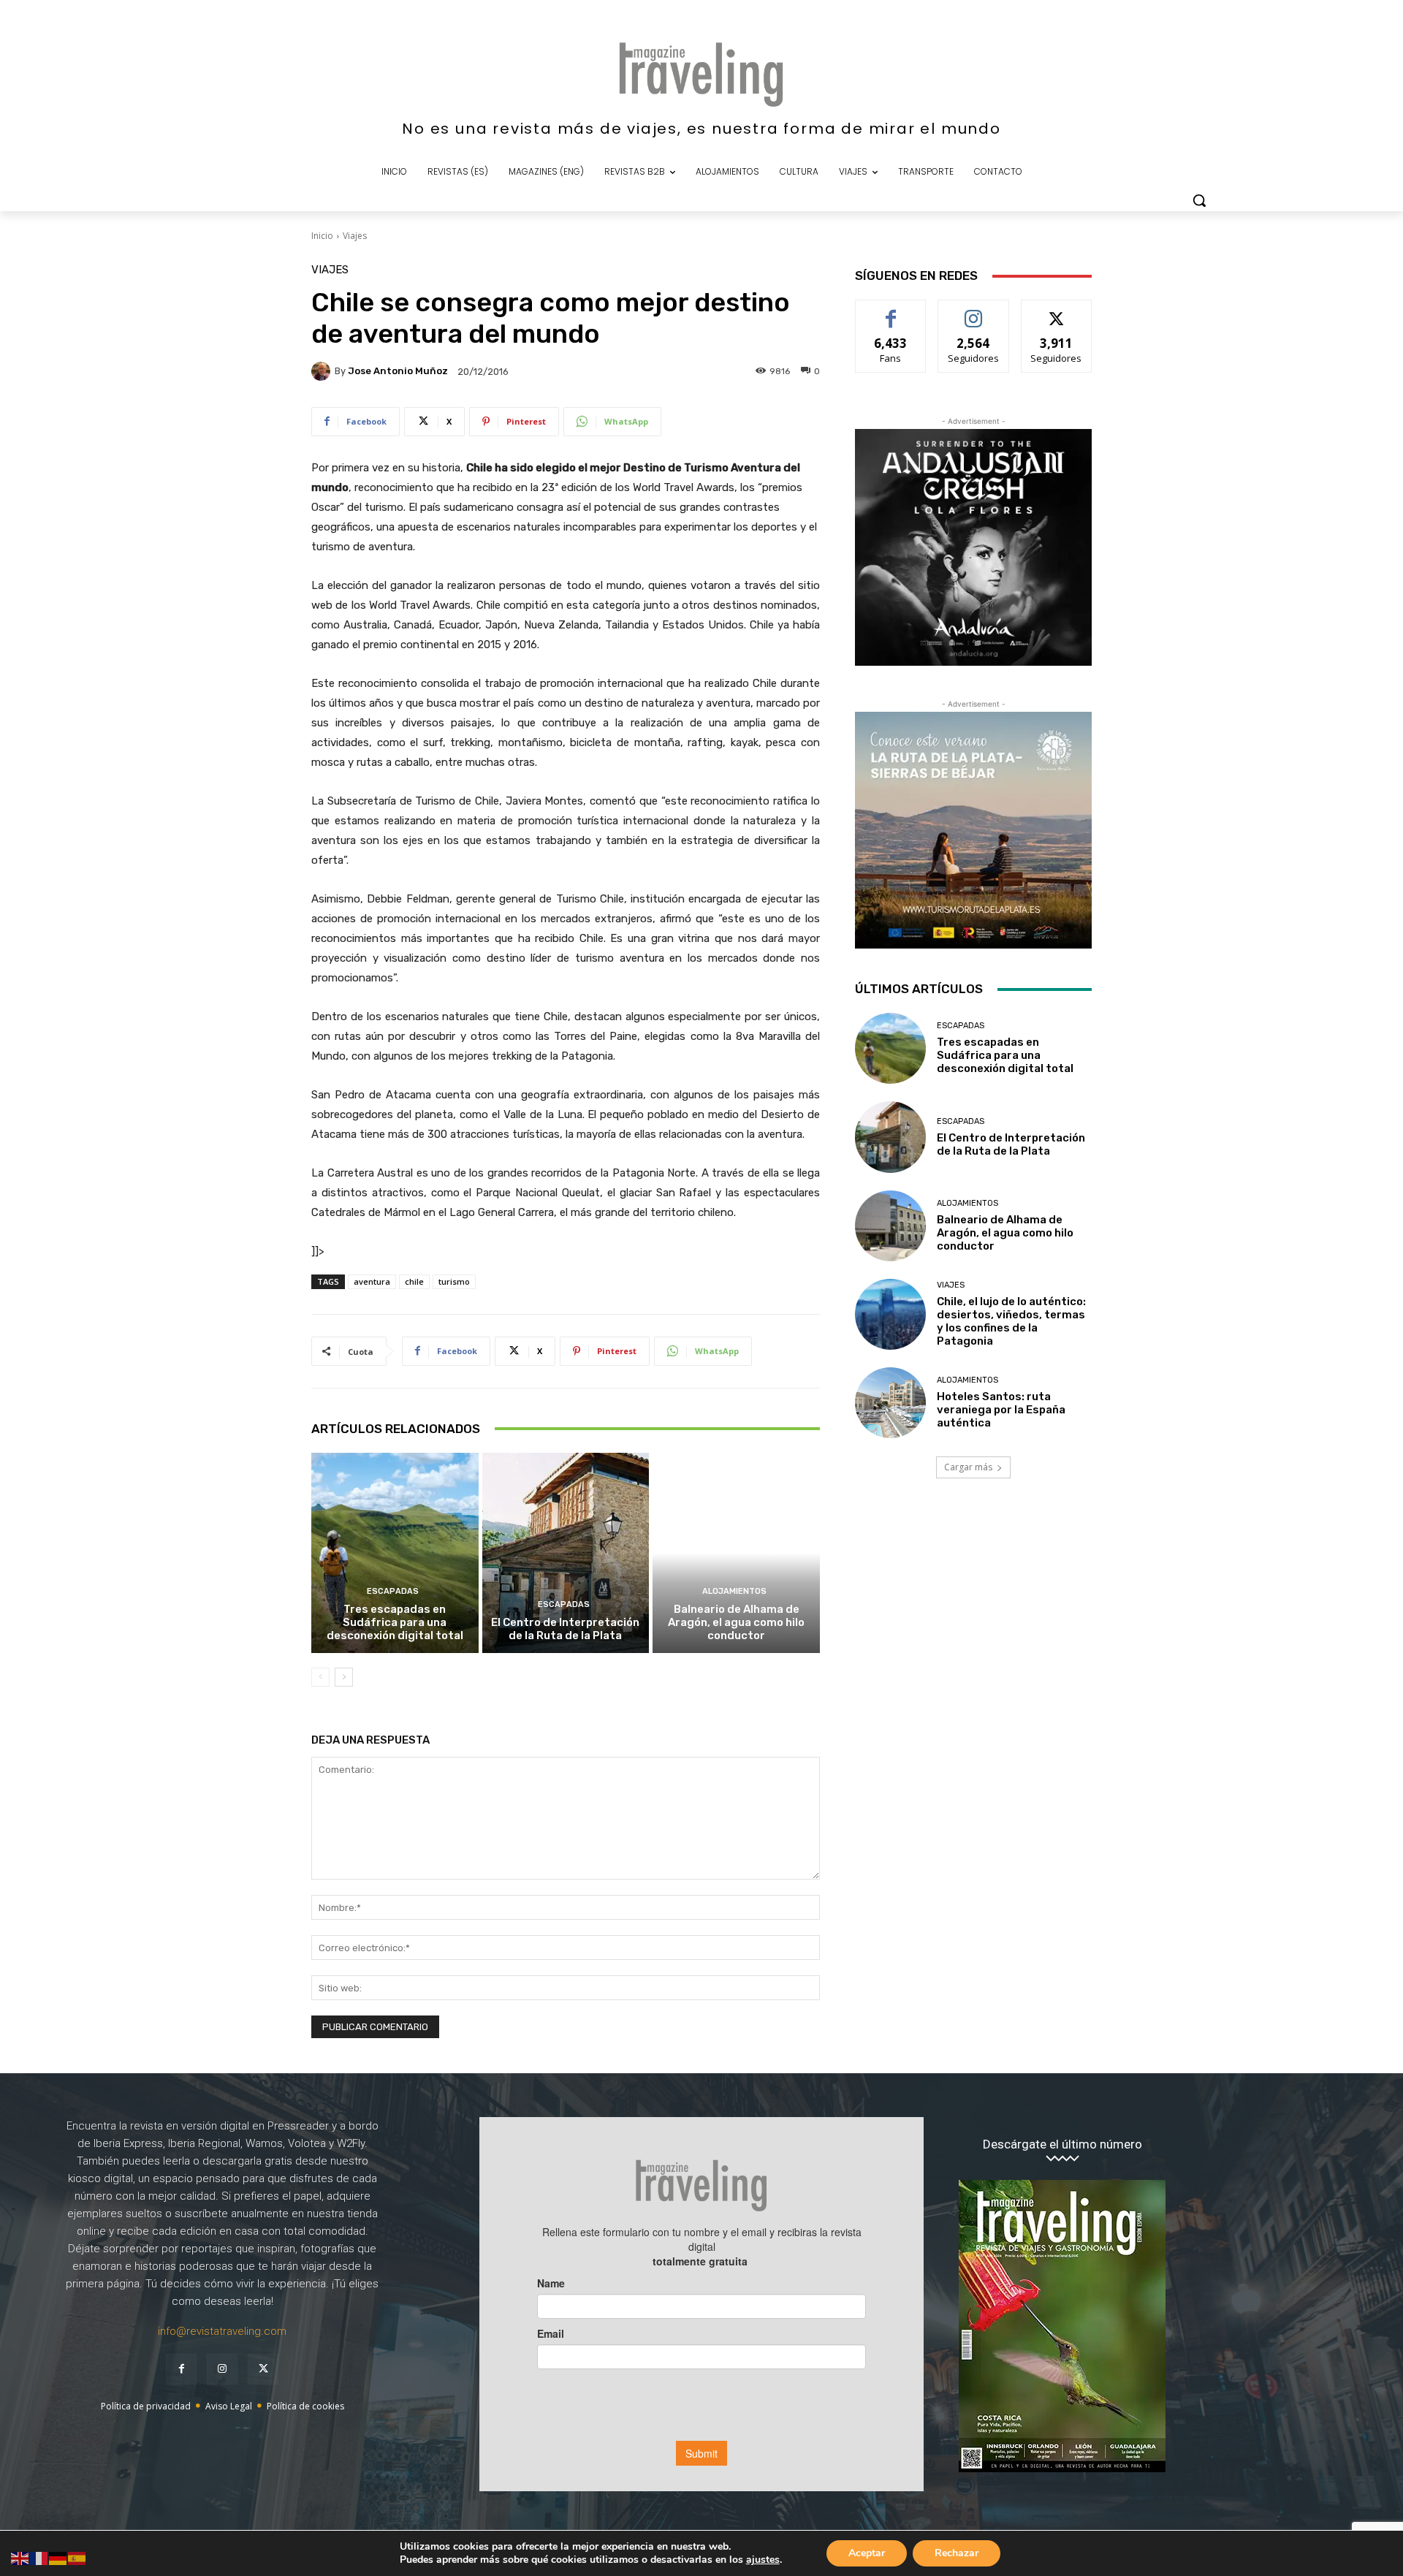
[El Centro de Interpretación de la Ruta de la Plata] (566, 1553)
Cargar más (968, 1467)
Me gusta (891, 311)
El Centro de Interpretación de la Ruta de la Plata (565, 1629)
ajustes (763, 2560)
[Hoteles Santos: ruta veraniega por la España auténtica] (890, 1403)
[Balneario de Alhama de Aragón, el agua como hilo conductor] (736, 1553)
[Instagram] (222, 2369)
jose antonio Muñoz (398, 371)
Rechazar (957, 2553)
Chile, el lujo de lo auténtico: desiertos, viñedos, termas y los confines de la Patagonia (1011, 1321)
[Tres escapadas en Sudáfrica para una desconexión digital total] (395, 1553)
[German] (58, 2557)
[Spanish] (77, 2557)
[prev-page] (320, 1677)
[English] (20, 2557)
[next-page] (344, 1677)
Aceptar (867, 2553)
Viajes (355, 236)
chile (414, 1281)
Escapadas (393, 1591)
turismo (454, 1281)
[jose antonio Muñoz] (323, 371)
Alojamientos (734, 1591)
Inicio (322, 236)
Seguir (974, 311)
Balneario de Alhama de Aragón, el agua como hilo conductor (736, 1622)
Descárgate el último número (1062, 2144)
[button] (1199, 200)
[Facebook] (181, 2369)
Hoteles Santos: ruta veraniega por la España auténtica (1001, 1410)
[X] (263, 2369)
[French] (39, 2557)
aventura (372, 1281)
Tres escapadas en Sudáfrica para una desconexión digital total (395, 1622)
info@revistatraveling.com (222, 2331)
